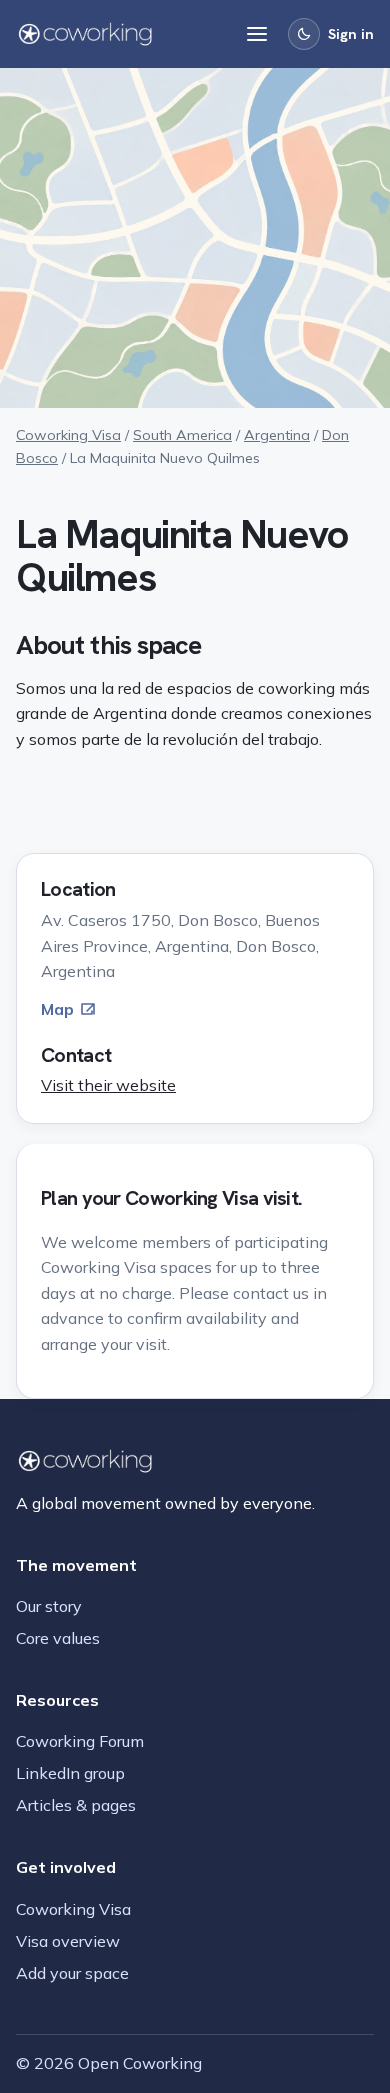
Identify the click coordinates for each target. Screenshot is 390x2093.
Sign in (351, 34)
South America (182, 435)
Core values (58, 1638)
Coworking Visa (68, 435)
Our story (49, 1606)
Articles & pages (76, 1805)
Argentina (277, 435)
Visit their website (108, 1085)
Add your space (72, 1973)
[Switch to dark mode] (304, 34)
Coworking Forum (80, 1741)
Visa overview (68, 1941)
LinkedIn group (70, 1773)
